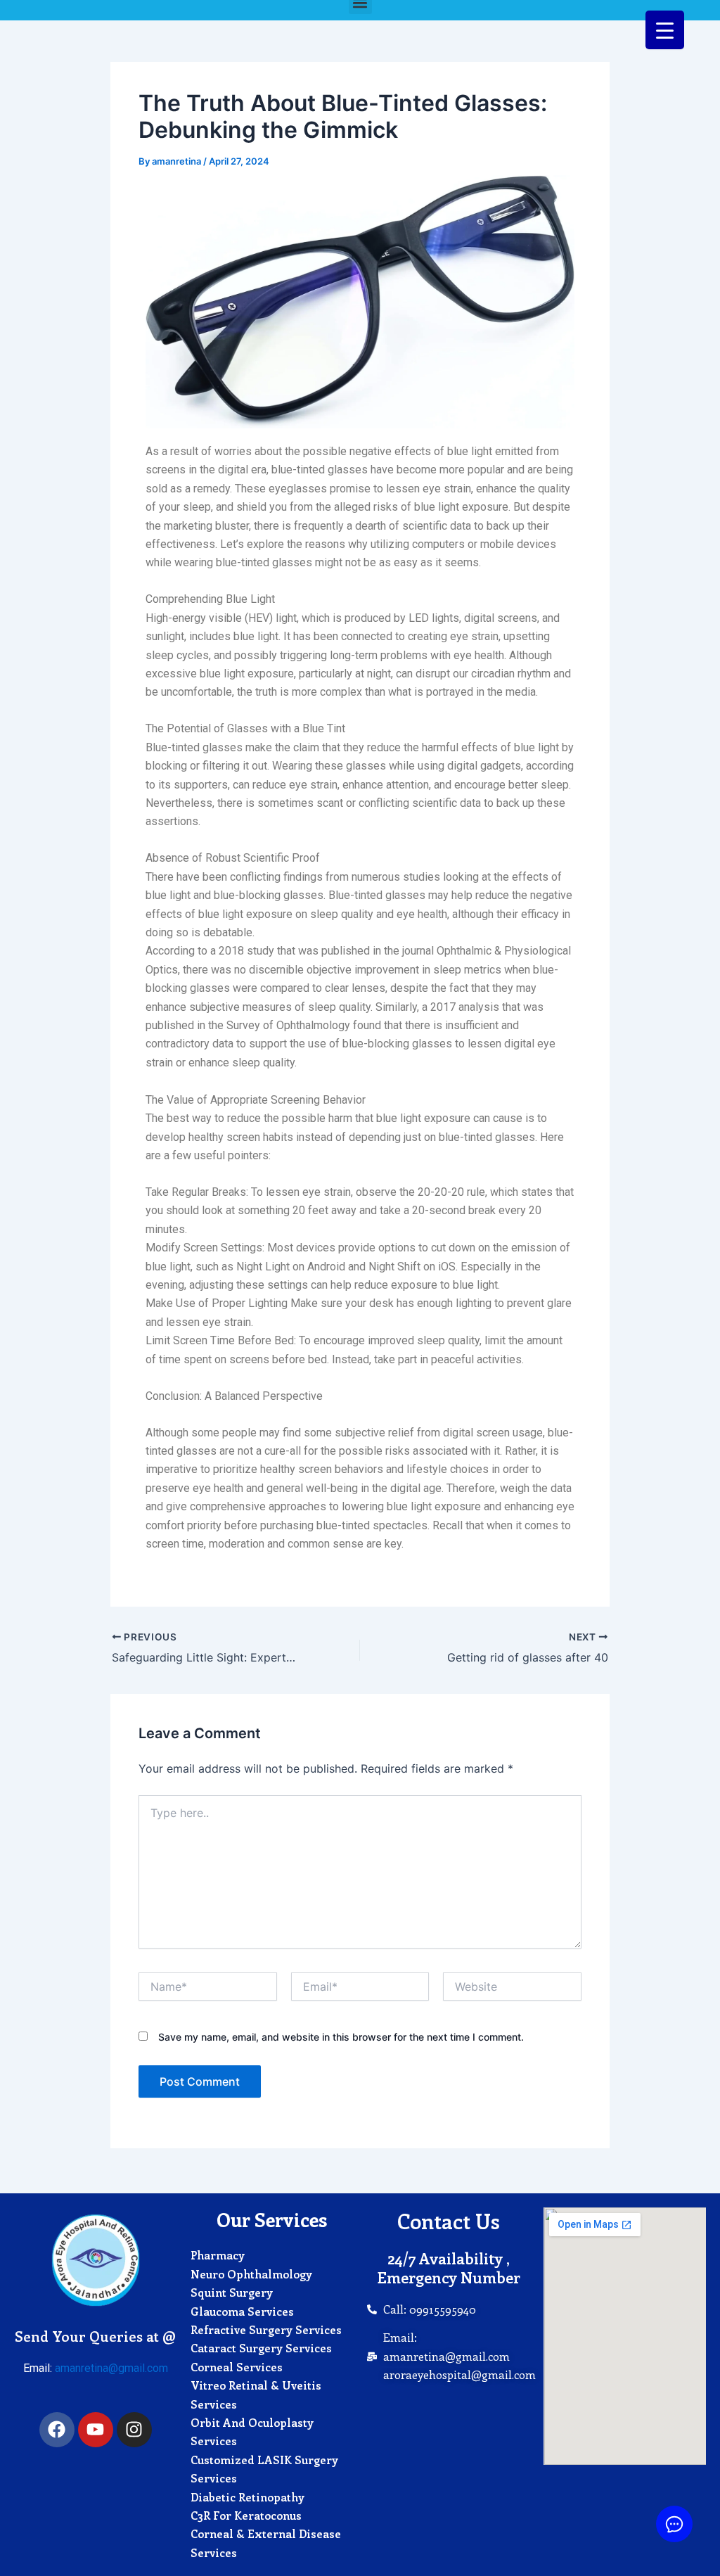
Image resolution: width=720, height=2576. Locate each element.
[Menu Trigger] (665, 30)
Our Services (272, 2219)
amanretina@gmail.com (111, 2368)
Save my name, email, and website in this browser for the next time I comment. (341, 2037)
